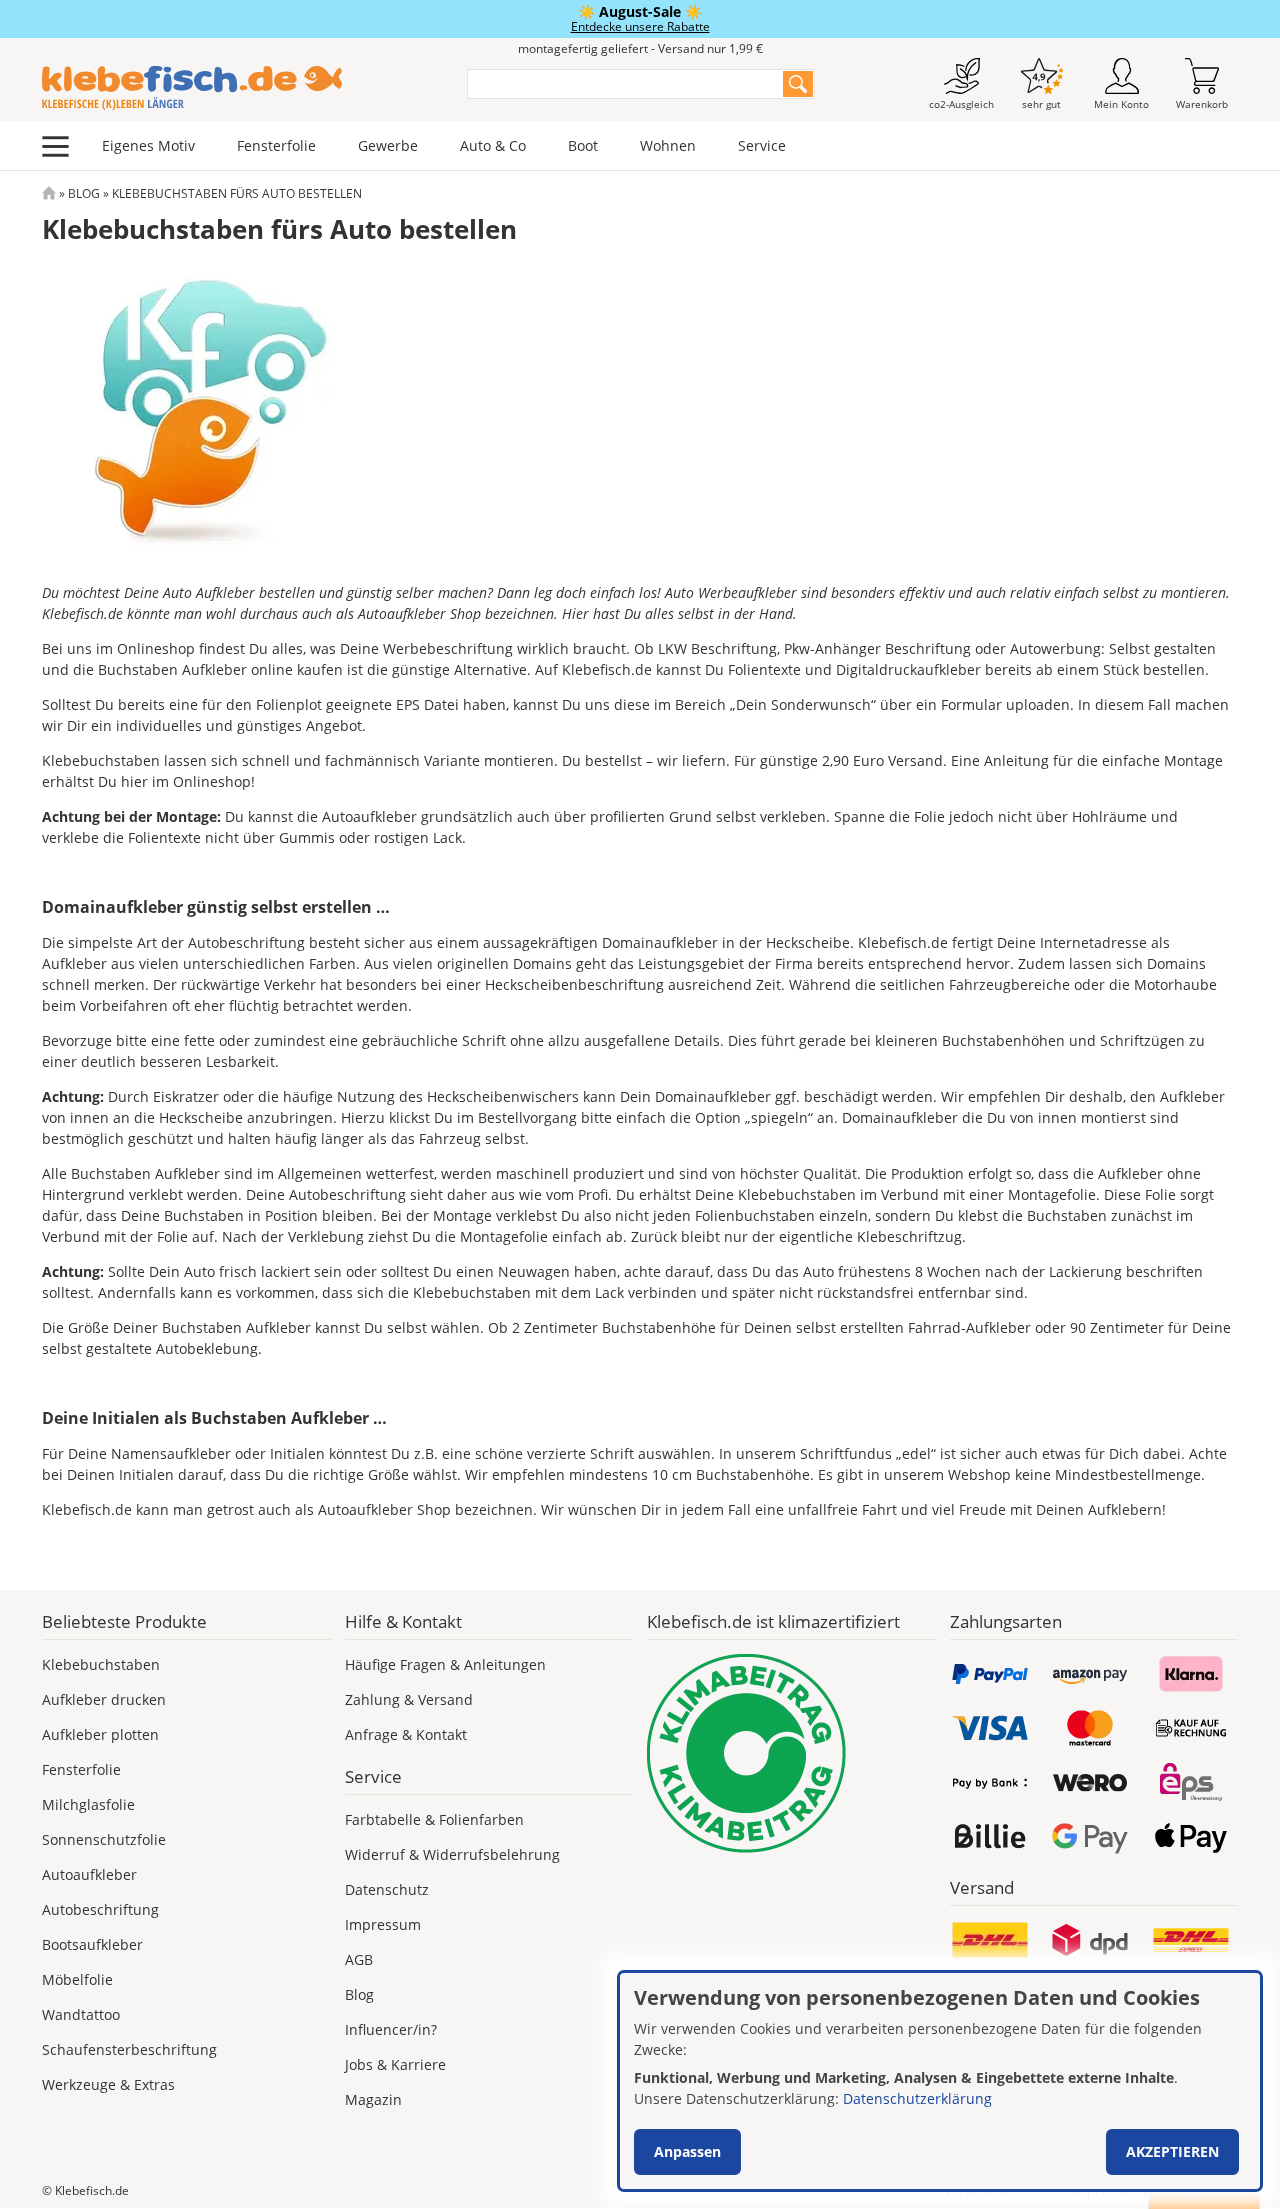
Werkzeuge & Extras (108, 2084)
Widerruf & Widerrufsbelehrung (452, 1854)
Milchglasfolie (88, 1804)
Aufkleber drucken (104, 1699)
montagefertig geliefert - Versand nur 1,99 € (640, 48)
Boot (583, 145)
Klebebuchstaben (101, 1664)
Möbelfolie (77, 1979)
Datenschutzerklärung (917, 2098)
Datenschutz (387, 1889)
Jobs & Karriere (395, 2064)
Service (762, 145)
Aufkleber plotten (100, 1734)
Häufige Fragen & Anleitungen (445, 1664)
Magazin (373, 2099)
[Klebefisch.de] (241, 88)
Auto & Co (493, 145)
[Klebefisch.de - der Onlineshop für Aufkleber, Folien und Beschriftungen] (49, 193)
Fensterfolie (276, 145)
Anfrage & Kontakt (406, 1734)
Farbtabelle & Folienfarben (434, 1819)
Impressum (383, 1924)
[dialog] (940, 2081)
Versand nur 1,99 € (1013, 2190)
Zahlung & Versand (409, 1699)
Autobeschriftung (100, 1909)
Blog (84, 193)
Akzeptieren (1172, 2151)
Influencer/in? (391, 2029)
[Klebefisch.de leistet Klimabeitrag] (791, 1753)
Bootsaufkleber (92, 1944)
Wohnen (668, 145)
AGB (359, 1959)
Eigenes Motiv (148, 145)
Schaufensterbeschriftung (129, 2049)
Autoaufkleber (89, 1874)
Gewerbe (388, 145)
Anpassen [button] (687, 2151)
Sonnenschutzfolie (104, 1839)
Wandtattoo (81, 2014)
